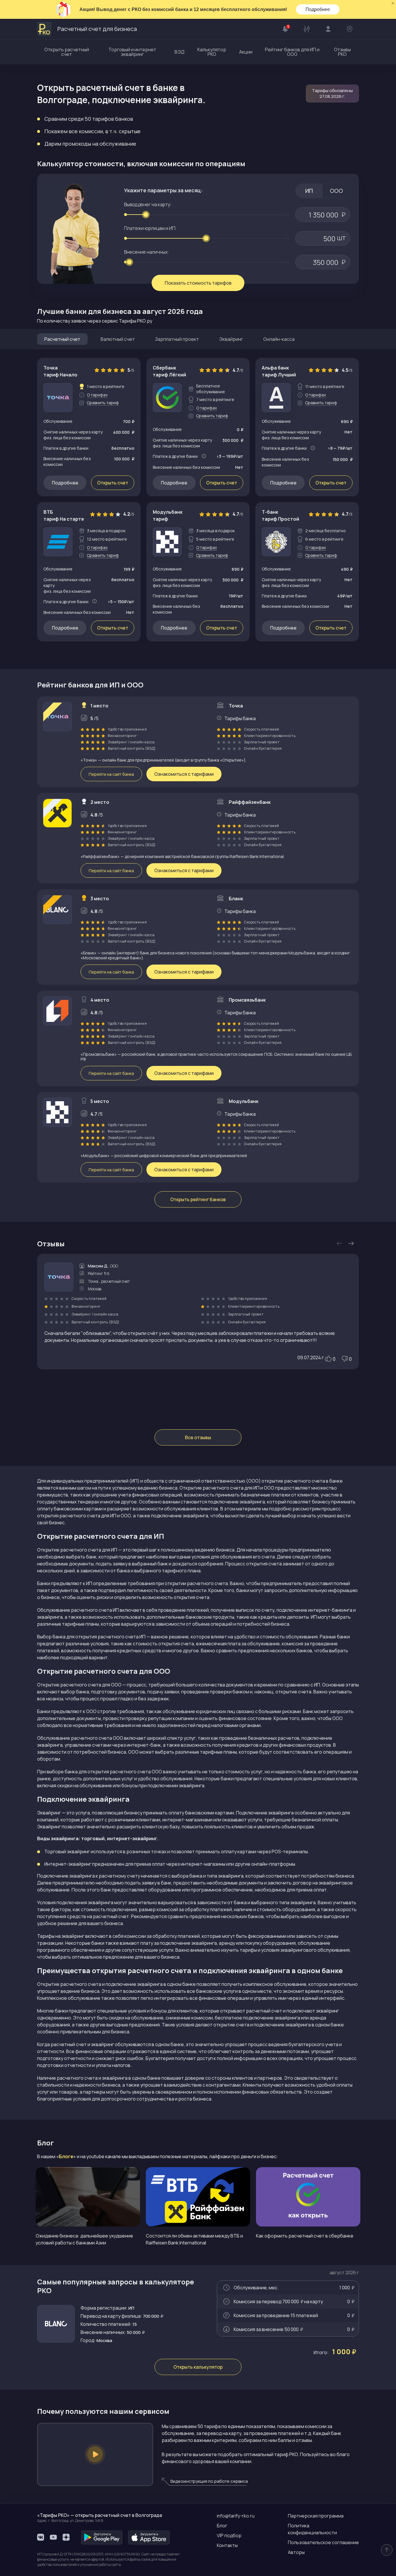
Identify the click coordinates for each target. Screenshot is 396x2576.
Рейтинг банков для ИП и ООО (292, 52)
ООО (336, 191)
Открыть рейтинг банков (198, 1199)
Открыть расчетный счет (67, 52)
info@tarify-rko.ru (236, 2516)
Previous (339, 1243)
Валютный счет (118, 339)
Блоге (66, 2156)
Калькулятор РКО (212, 52)
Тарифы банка (240, 718)
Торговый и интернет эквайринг (132, 52)
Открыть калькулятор (198, 2367)
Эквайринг (231, 339)
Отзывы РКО (342, 52)
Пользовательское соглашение (323, 2542)
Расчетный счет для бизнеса (97, 29)
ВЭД (179, 52)
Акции (246, 52)
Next (351, 1243)
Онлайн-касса (279, 339)
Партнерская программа (316, 2516)
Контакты (227, 2545)
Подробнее (318, 9)
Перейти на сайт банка (111, 774)
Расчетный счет (62, 339)
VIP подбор (229, 2535)
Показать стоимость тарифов (198, 283)
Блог (222, 2526)
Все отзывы (198, 1437)
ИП (309, 191)
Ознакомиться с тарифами (184, 774)
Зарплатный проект (177, 339)
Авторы (296, 2552)
